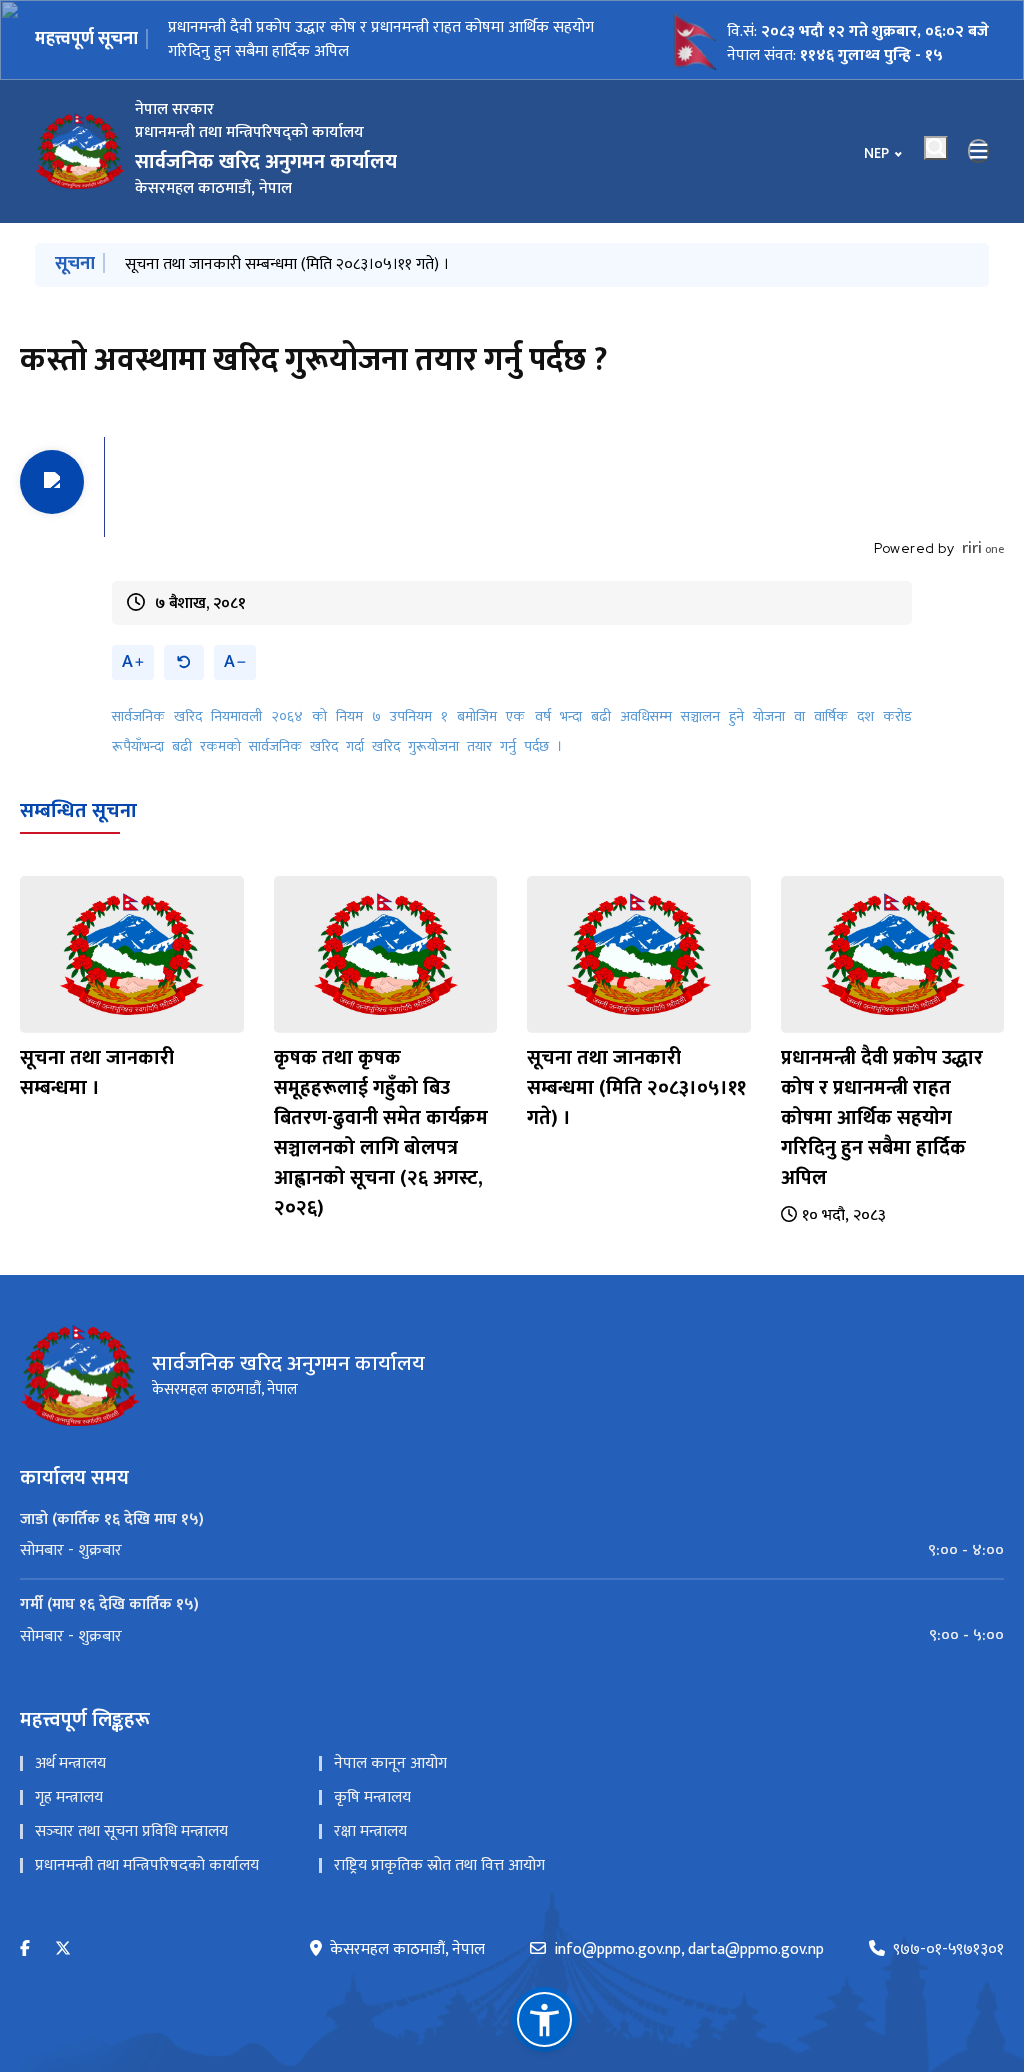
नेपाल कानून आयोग (390, 1763)
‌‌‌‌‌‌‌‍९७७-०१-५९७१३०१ (948, 1950)
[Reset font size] (184, 662)
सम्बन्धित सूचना (78, 811)
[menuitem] (512, 1551)
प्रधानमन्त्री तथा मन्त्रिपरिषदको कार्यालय (147, 1865)
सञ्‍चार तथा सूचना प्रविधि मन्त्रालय (131, 1831)
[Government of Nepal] (80, 151)
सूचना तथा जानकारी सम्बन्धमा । (259, 39)
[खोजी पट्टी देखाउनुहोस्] (936, 148)
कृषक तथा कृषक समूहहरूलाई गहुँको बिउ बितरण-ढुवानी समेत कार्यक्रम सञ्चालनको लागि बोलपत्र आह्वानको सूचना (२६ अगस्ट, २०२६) (381, 1133)
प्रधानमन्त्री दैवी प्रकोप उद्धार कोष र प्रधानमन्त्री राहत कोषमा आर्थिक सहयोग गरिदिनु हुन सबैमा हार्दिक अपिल (882, 1118)
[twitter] (63, 1949)
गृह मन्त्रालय (69, 1797)
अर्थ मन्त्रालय (70, 1763)
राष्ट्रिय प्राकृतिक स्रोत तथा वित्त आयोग (439, 1865)
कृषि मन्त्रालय (372, 1797)
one (983, 549)
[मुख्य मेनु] (979, 151)
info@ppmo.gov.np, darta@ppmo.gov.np (689, 1950)
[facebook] (25, 1949)
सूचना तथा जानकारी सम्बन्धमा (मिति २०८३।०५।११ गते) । (287, 264)
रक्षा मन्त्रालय (370, 1831)
